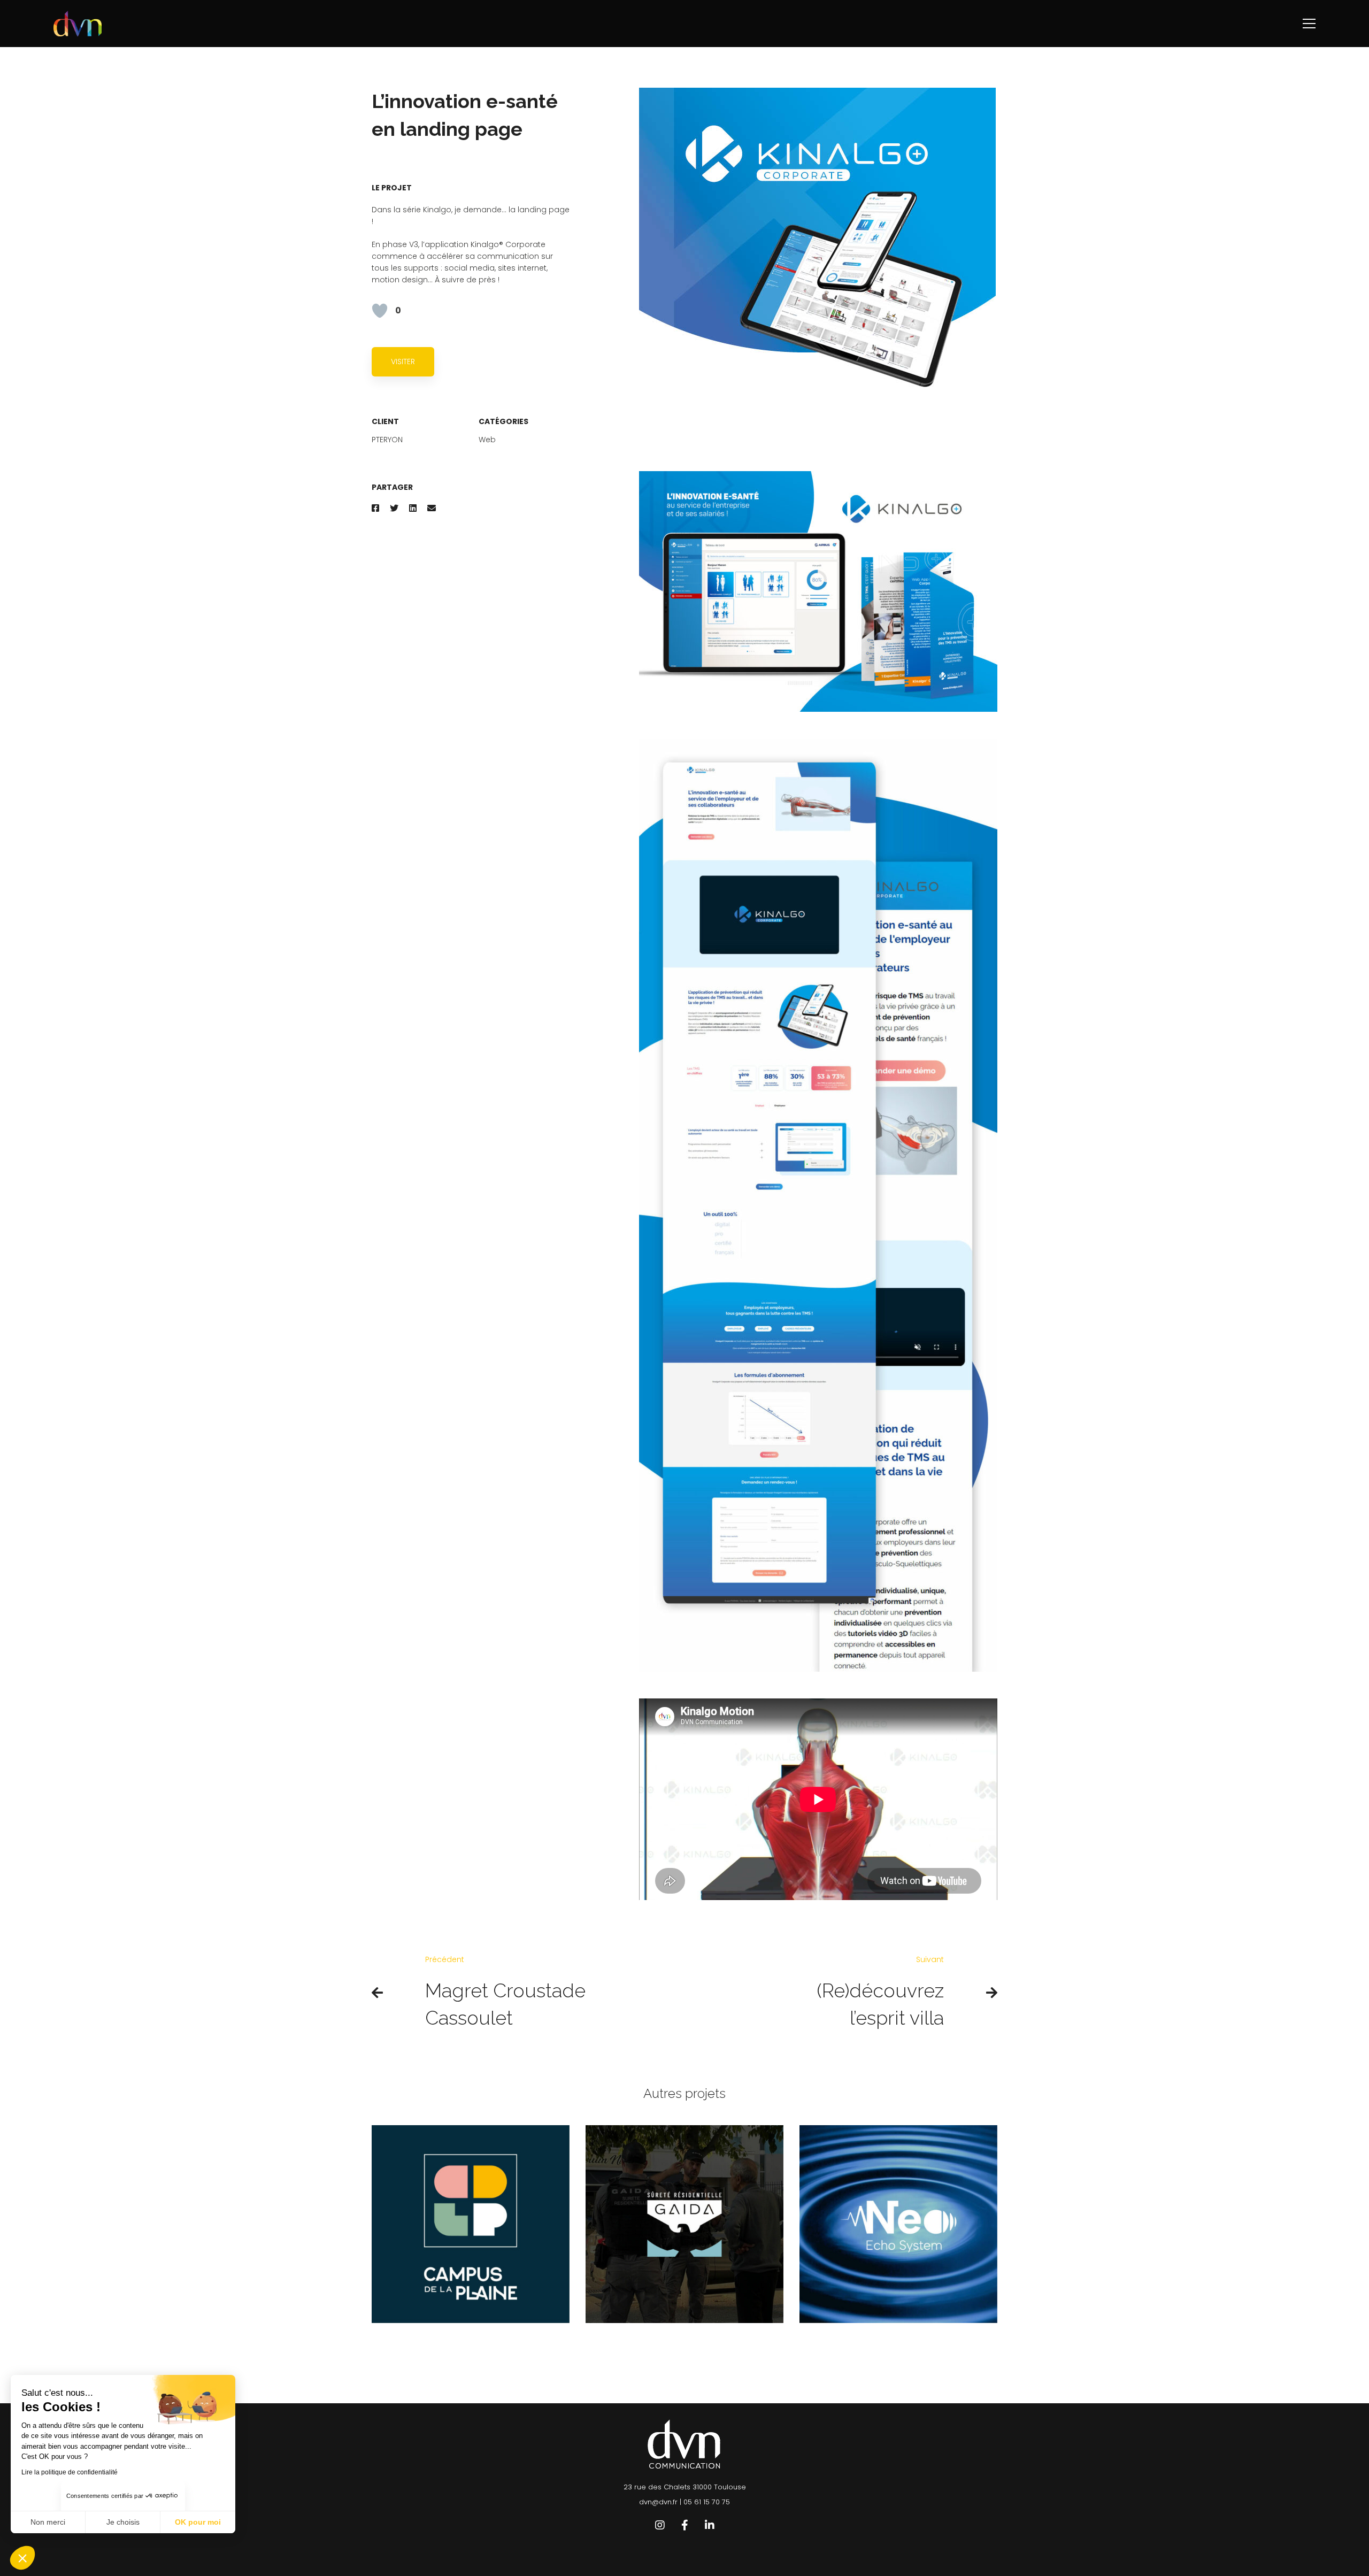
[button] (22, 2558)
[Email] (432, 508)
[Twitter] (394, 508)
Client (385, 421)
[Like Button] (380, 311)
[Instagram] (660, 2525)
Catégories (503, 421)
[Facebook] (375, 508)
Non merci (48, 2522)
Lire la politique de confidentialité (70, 2472)
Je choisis (123, 2522)
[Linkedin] (413, 508)
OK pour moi (198, 2522)
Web (487, 440)
